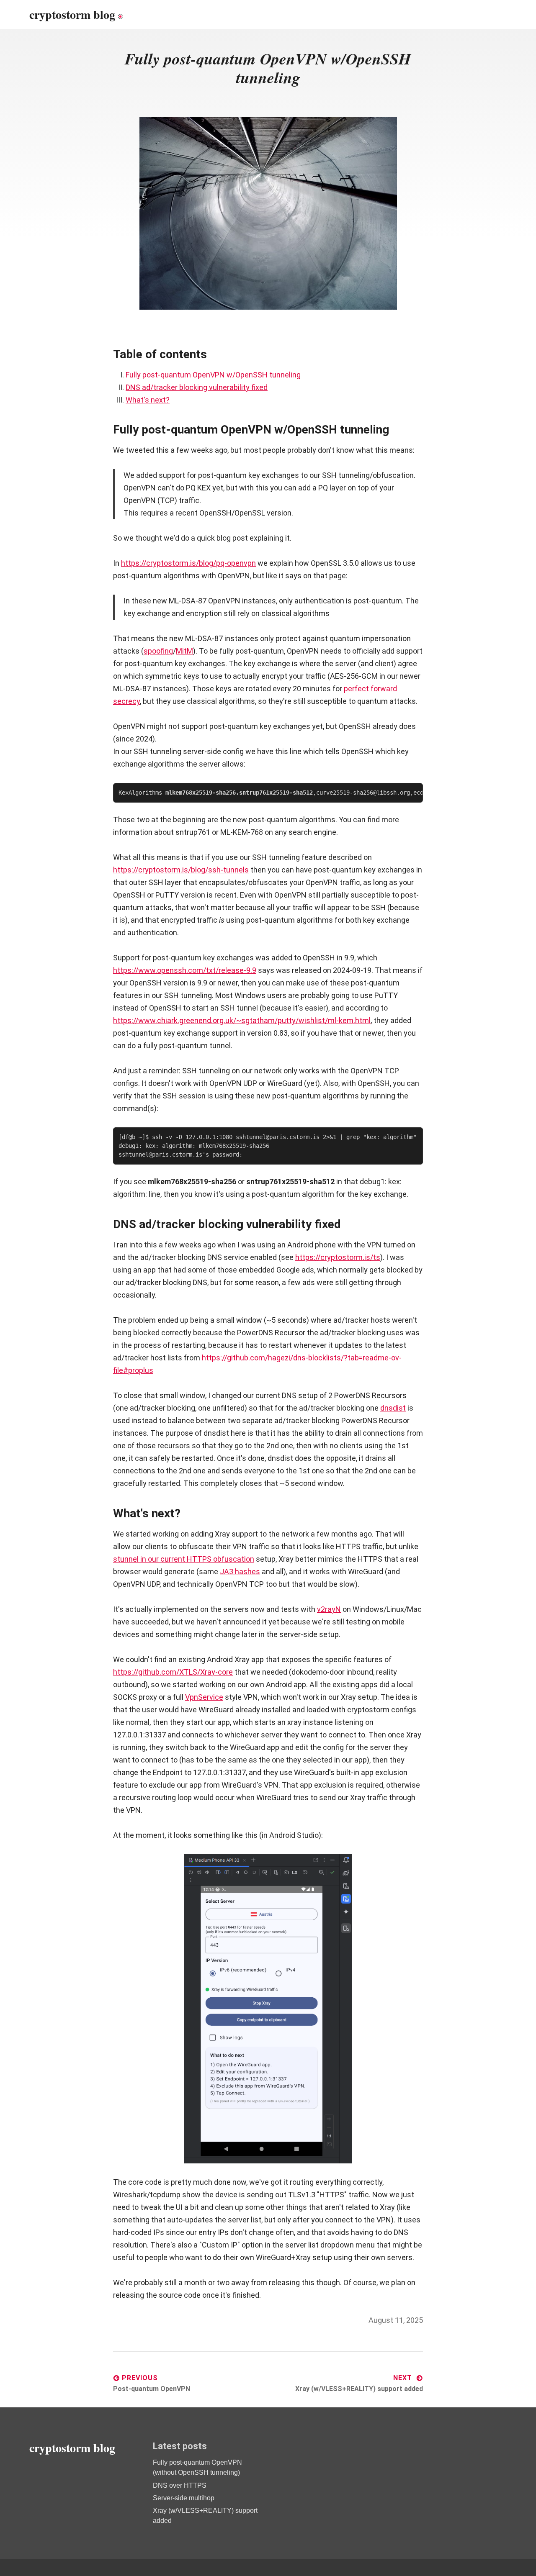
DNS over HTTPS (180, 2485)
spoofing (158, 651)
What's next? (148, 400)
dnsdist (393, 1408)
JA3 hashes (240, 1572)
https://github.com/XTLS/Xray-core (173, 1672)
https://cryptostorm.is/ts (338, 1257)
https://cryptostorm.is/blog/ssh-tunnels (181, 870)
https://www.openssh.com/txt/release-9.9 (185, 970)
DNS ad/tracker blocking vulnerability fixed (197, 387)
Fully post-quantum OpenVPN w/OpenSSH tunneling (213, 375)
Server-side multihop (184, 2498)
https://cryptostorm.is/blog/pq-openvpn (188, 563)
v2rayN (329, 1609)
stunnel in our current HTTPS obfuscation (184, 1559)
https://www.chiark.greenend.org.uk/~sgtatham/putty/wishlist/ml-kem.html (242, 1020)
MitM (184, 651)
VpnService (204, 1697)
